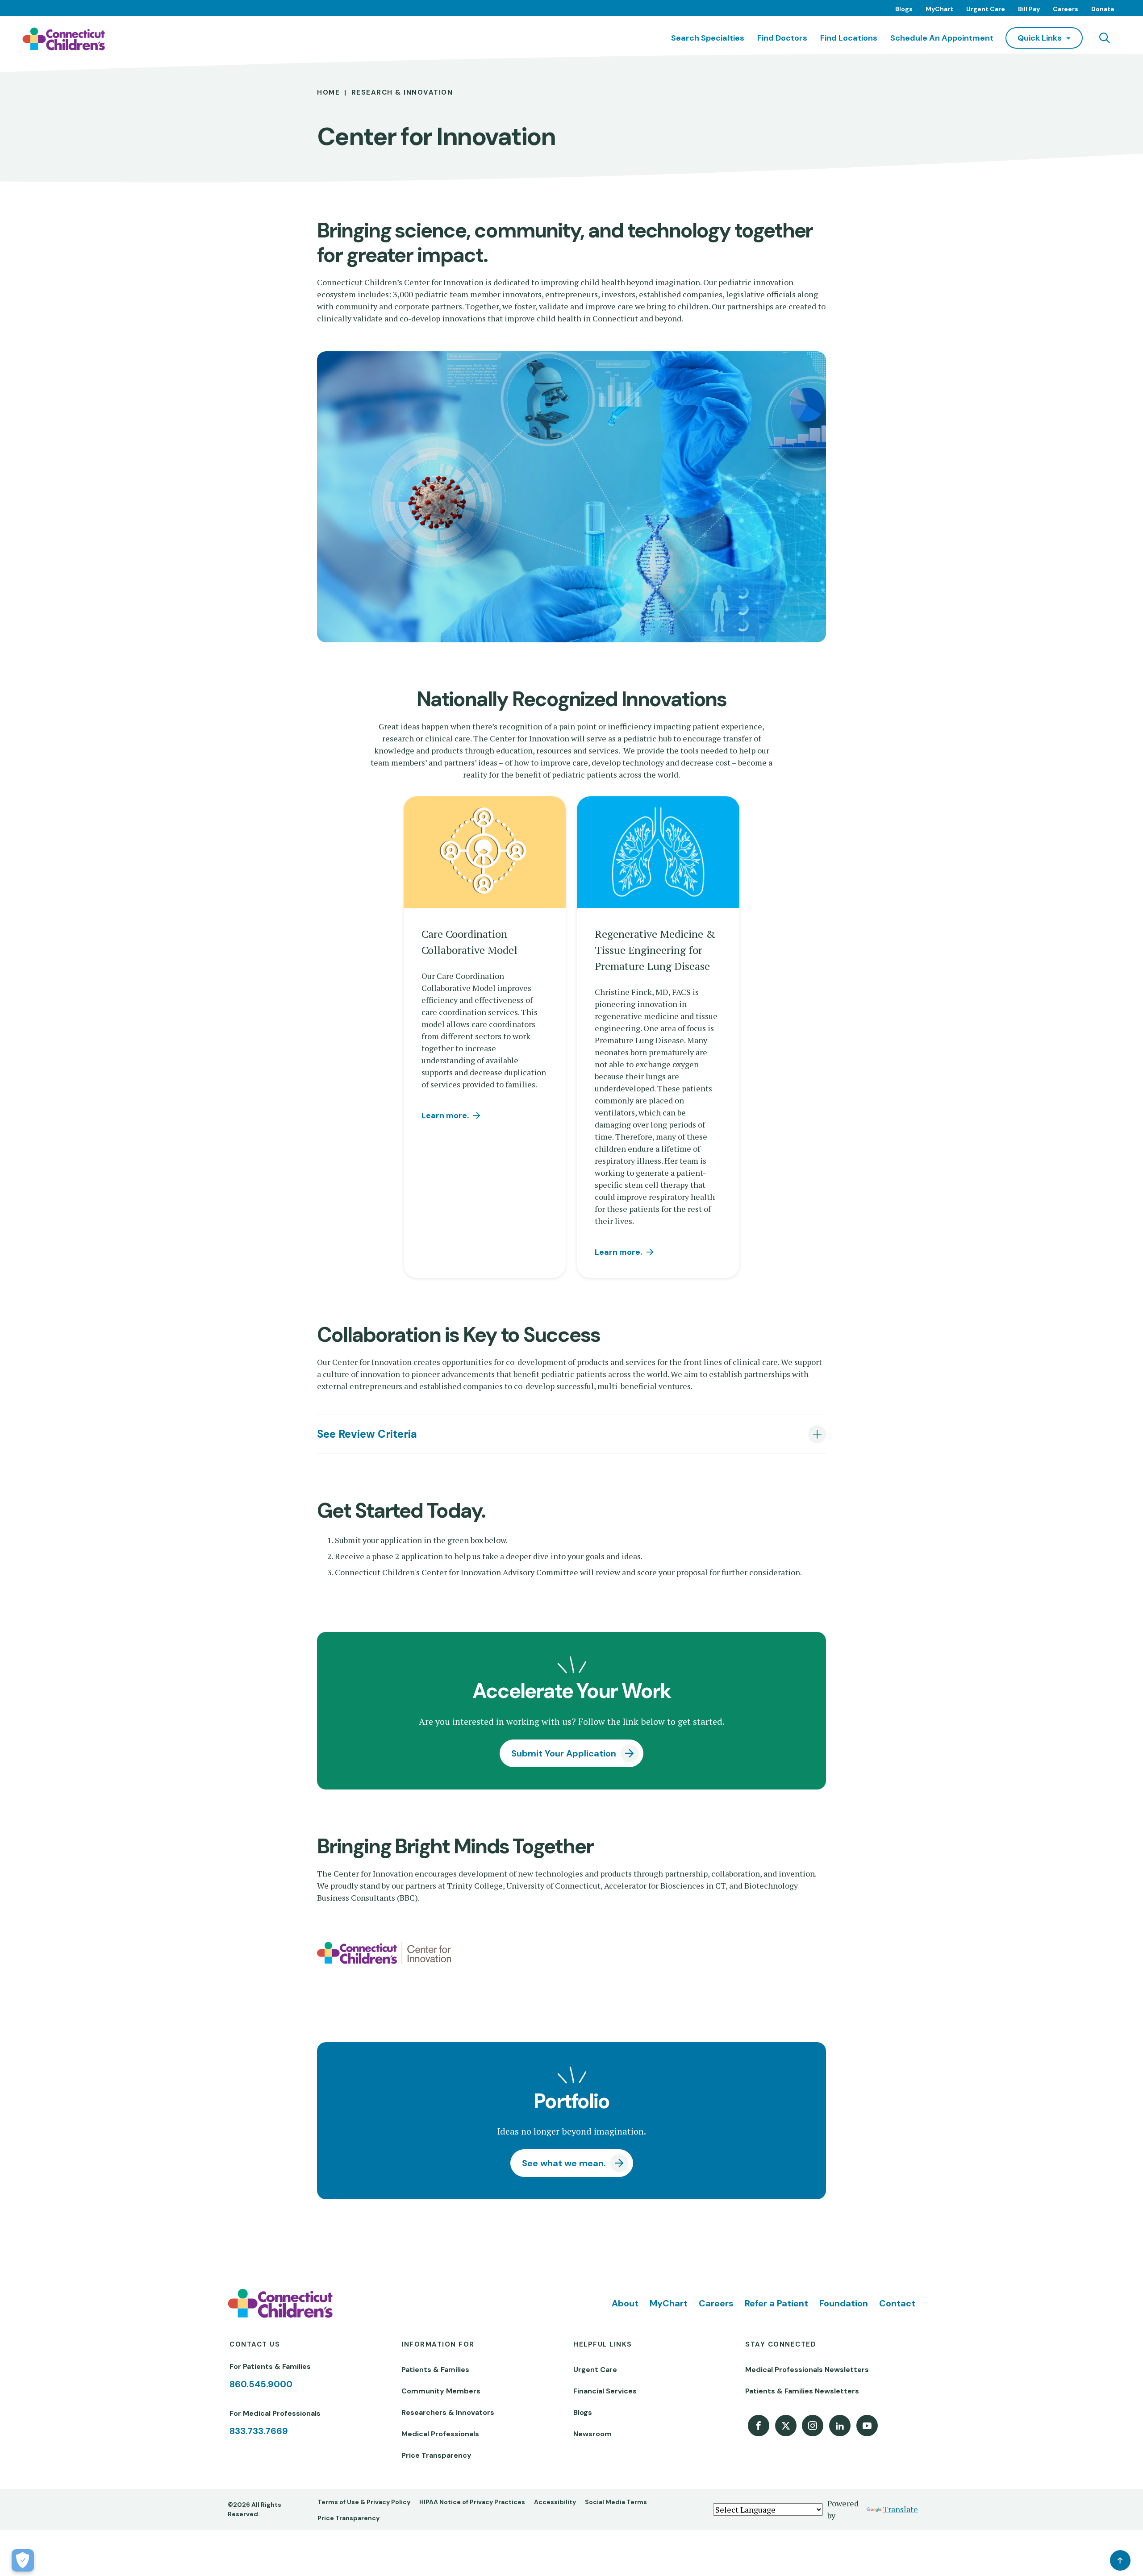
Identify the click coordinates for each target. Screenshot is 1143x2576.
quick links (1040, 38)
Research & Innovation (402, 92)
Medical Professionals (440, 2434)
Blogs (904, 9)
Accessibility (555, 2502)
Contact (897, 2303)
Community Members (441, 2391)
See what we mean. (564, 2163)
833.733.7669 (259, 2431)
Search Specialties (708, 38)
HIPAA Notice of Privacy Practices (472, 2502)
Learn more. (445, 1115)
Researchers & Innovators (448, 2412)
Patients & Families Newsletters (802, 2391)
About (625, 2303)
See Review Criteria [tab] (367, 1434)
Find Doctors (782, 38)
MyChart (939, 9)
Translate (901, 2509)
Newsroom (592, 2434)
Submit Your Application (564, 1753)
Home (328, 92)
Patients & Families (435, 2370)
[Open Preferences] (23, 2560)
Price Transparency (436, 2455)
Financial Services (605, 2391)
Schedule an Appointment (942, 38)
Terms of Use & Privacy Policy (364, 2502)
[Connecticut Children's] (64, 39)
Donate (1103, 9)
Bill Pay (1029, 9)
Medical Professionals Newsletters (807, 2370)
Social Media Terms (616, 2502)
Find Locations (849, 38)
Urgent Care (986, 9)
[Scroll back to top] (1120, 2560)
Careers (1066, 9)
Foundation (844, 2303)
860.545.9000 (261, 2384)
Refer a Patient (776, 2303)
